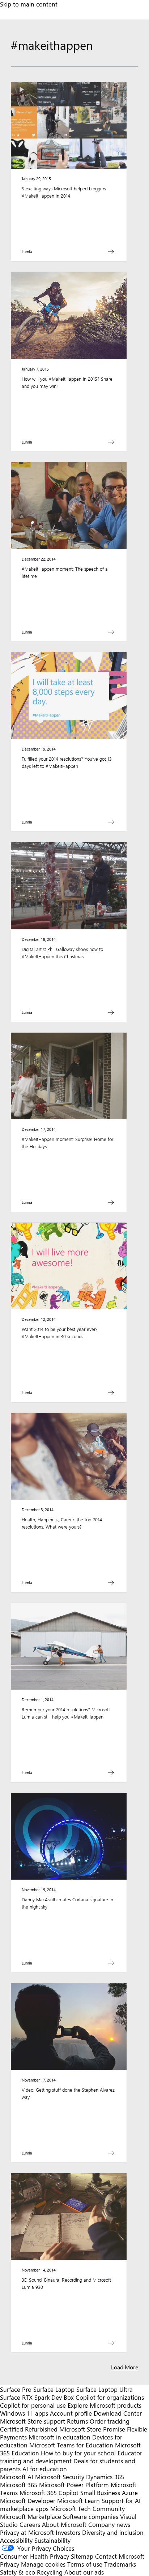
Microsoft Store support (33, 2421)
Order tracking (110, 2421)
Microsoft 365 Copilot (49, 2493)
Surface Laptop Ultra (105, 2389)
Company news (109, 2524)
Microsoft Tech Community (88, 2508)
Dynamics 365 (105, 2477)
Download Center (118, 2413)
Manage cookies (43, 2564)
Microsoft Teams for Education (71, 2445)
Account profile (71, 2413)
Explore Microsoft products (105, 2405)
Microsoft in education (59, 2437)
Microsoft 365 (19, 2485)
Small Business (100, 2493)
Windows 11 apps (24, 2413)
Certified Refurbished (29, 2429)
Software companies (91, 2516)
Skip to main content (29, 4)
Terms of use (85, 2564)
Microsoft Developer (28, 2501)
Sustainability (52, 2540)
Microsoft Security (60, 2477)
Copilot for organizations (110, 2397)
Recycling (50, 2572)
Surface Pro (16, 2389)
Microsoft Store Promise (92, 2429)
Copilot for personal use (33, 2405)
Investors (68, 2532)
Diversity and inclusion (113, 2532)
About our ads (84, 2572)
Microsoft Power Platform (74, 2485)
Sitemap (82, 2556)
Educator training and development (71, 2457)
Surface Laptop (54, 2389)
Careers (30, 2524)
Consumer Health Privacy (35, 2556)
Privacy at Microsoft (27, 2532)
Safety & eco (18, 2572)
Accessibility (16, 2540)
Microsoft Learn (78, 2501)
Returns (77, 2421)
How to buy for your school (78, 2453)
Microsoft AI (17, 2477)
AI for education (45, 2469)
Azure (130, 2493)
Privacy (10, 2564)
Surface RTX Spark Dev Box (37, 2397)
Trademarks (120, 2564)
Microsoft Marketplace (31, 2516)
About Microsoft (64, 2524)
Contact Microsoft (120, 2556)
